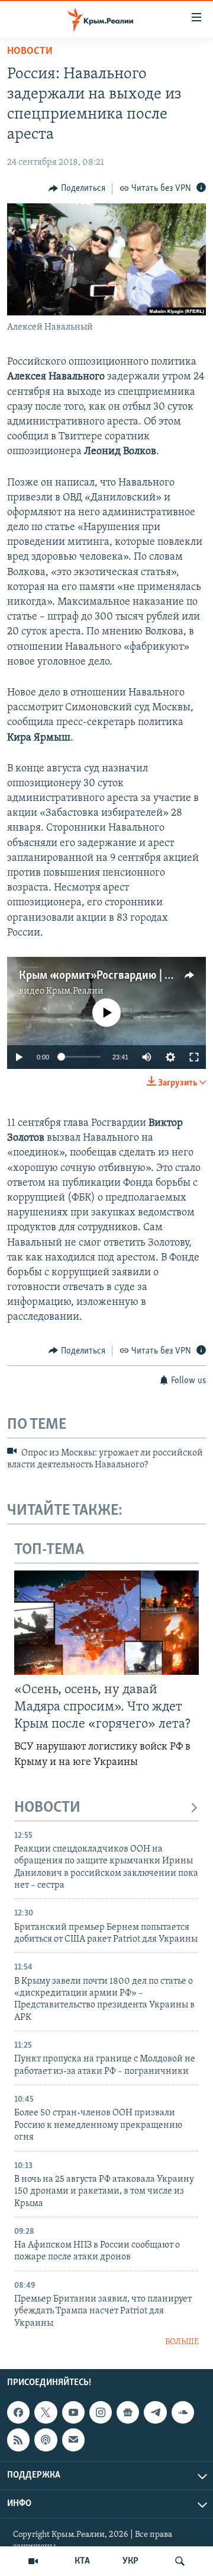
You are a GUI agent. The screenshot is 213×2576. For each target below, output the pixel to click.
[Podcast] (46, 2440)
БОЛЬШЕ (182, 2342)
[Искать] (180, 2561)
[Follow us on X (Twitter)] (46, 2412)
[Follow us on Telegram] (155, 2412)
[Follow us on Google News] (128, 2412)
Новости (30, 52)
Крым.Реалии (75, 991)
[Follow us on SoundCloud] (183, 2412)
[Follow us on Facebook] (18, 2412)
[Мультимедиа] (33, 2561)
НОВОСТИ (47, 1808)
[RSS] (18, 2440)
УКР (130, 2561)
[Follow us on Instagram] (101, 2412)
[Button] (77, 189)
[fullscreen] (194, 1057)
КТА (82, 2561)
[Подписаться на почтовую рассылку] (73, 2440)
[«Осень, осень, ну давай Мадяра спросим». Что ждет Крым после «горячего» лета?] (106, 1623)
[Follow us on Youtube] (73, 2412)
